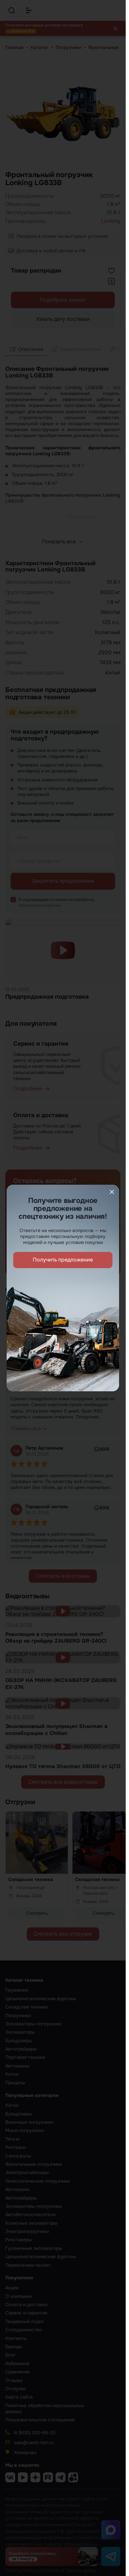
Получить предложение (63, 1260)
